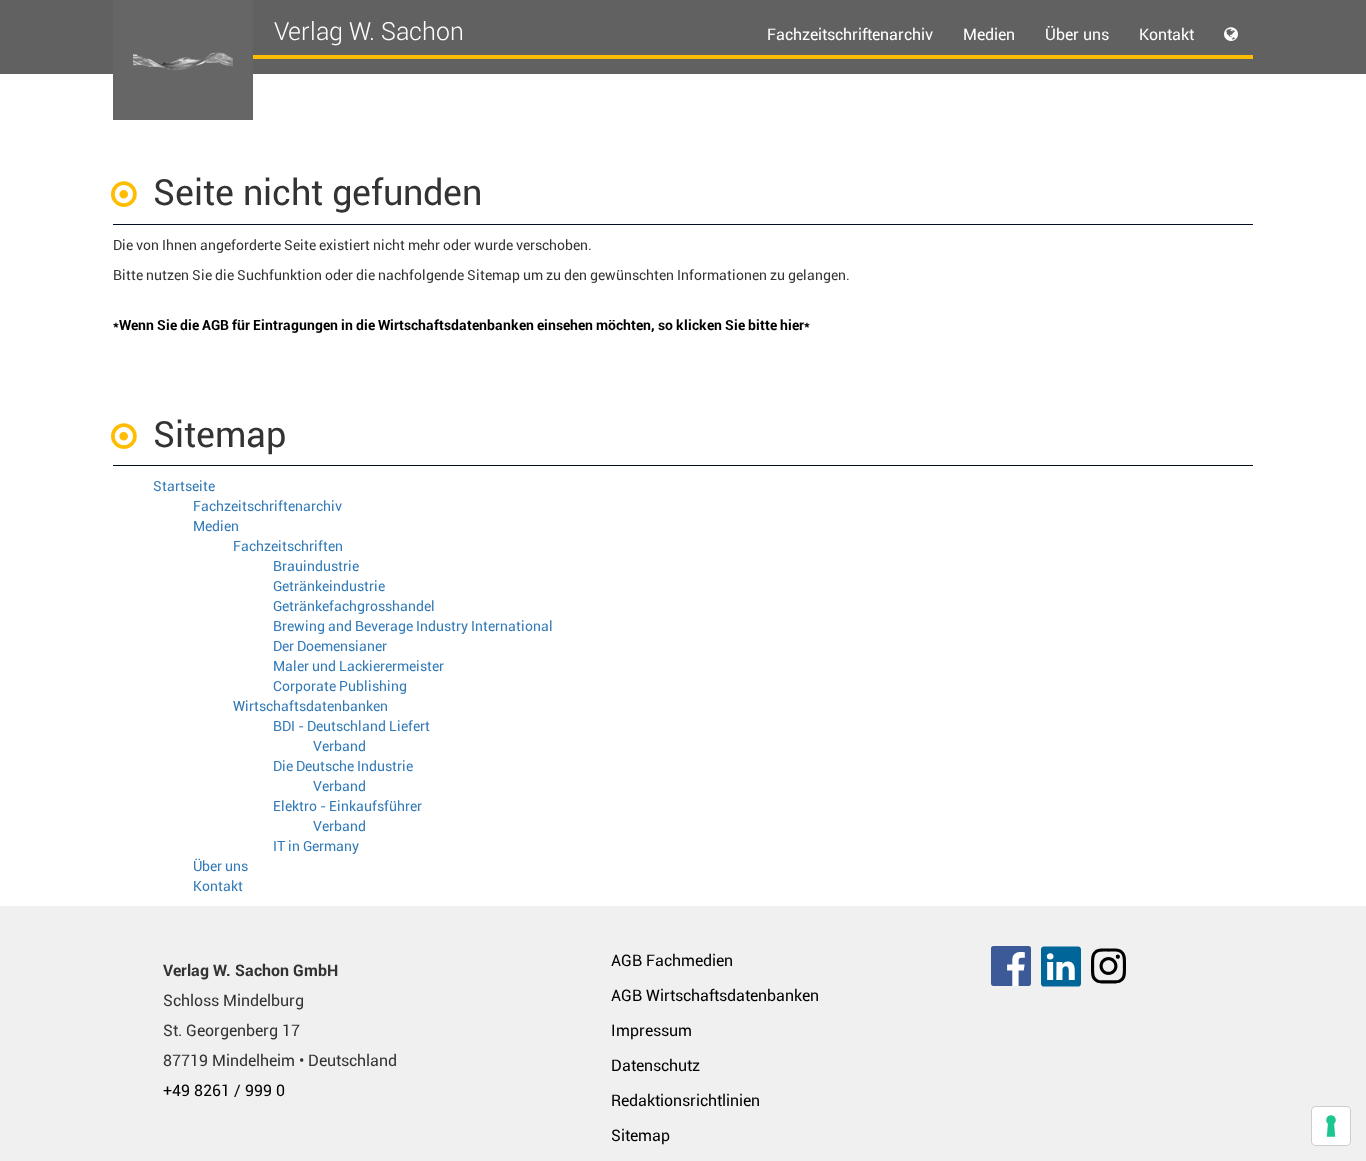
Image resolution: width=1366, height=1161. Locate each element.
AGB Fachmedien (672, 960)
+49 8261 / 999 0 (224, 1090)
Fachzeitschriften (288, 546)
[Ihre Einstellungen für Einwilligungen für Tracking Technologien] (1331, 1126)
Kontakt (1166, 34)
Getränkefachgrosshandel (354, 606)
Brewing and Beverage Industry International (413, 626)
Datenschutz (655, 1065)
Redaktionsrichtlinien (685, 1100)
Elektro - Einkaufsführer (347, 806)
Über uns (1077, 34)
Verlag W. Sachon (369, 31)
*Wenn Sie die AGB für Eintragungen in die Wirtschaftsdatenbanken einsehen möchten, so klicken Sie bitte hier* (461, 325)
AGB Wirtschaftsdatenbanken (715, 995)
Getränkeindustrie (329, 586)
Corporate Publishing (340, 686)
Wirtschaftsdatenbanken (310, 706)
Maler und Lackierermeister (358, 666)
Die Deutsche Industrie (343, 766)
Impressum (651, 1030)
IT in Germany (316, 846)
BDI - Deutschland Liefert (351, 726)
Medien (216, 526)
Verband (339, 746)
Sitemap (640, 1135)
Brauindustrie (316, 566)
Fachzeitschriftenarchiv (850, 34)
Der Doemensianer (330, 646)
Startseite (184, 486)
